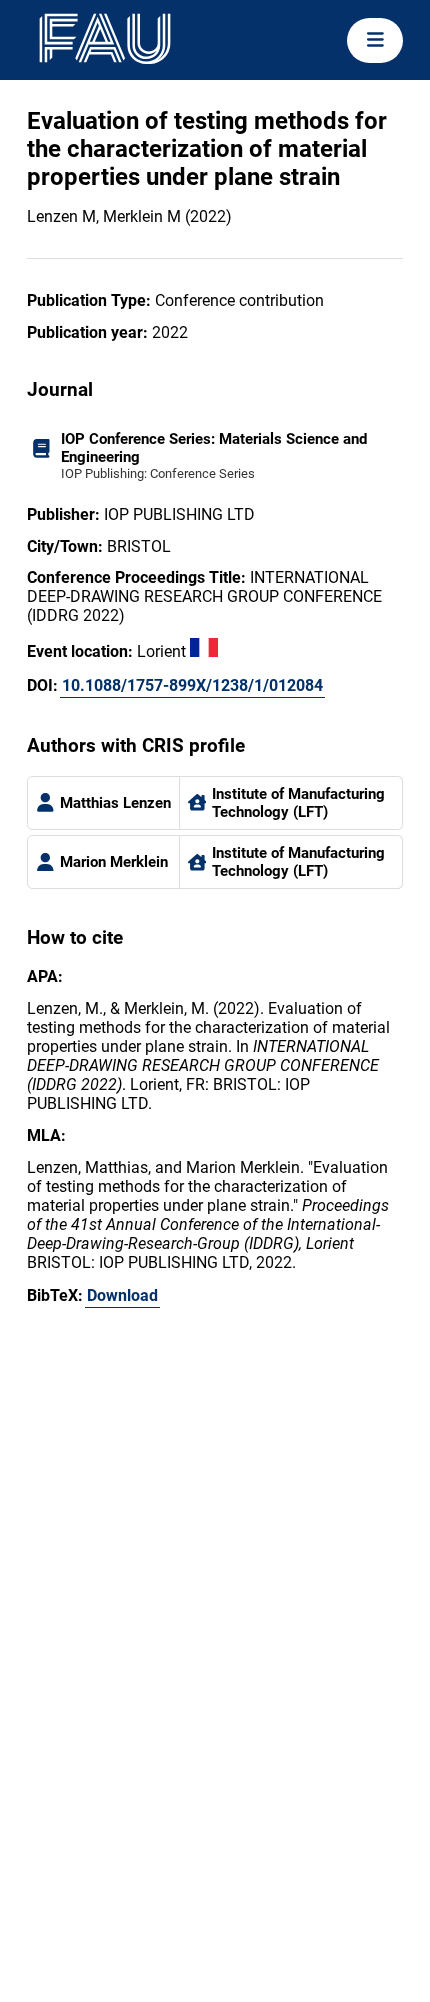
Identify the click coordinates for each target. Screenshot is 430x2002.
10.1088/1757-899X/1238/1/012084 (192, 685)
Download (122, 1295)
